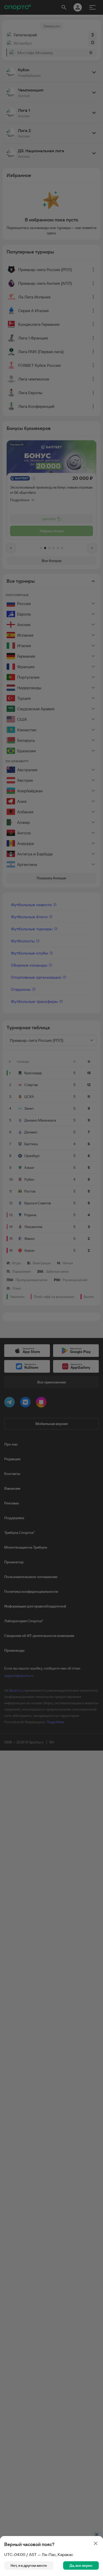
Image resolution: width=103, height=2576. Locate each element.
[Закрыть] (96, 2543)
